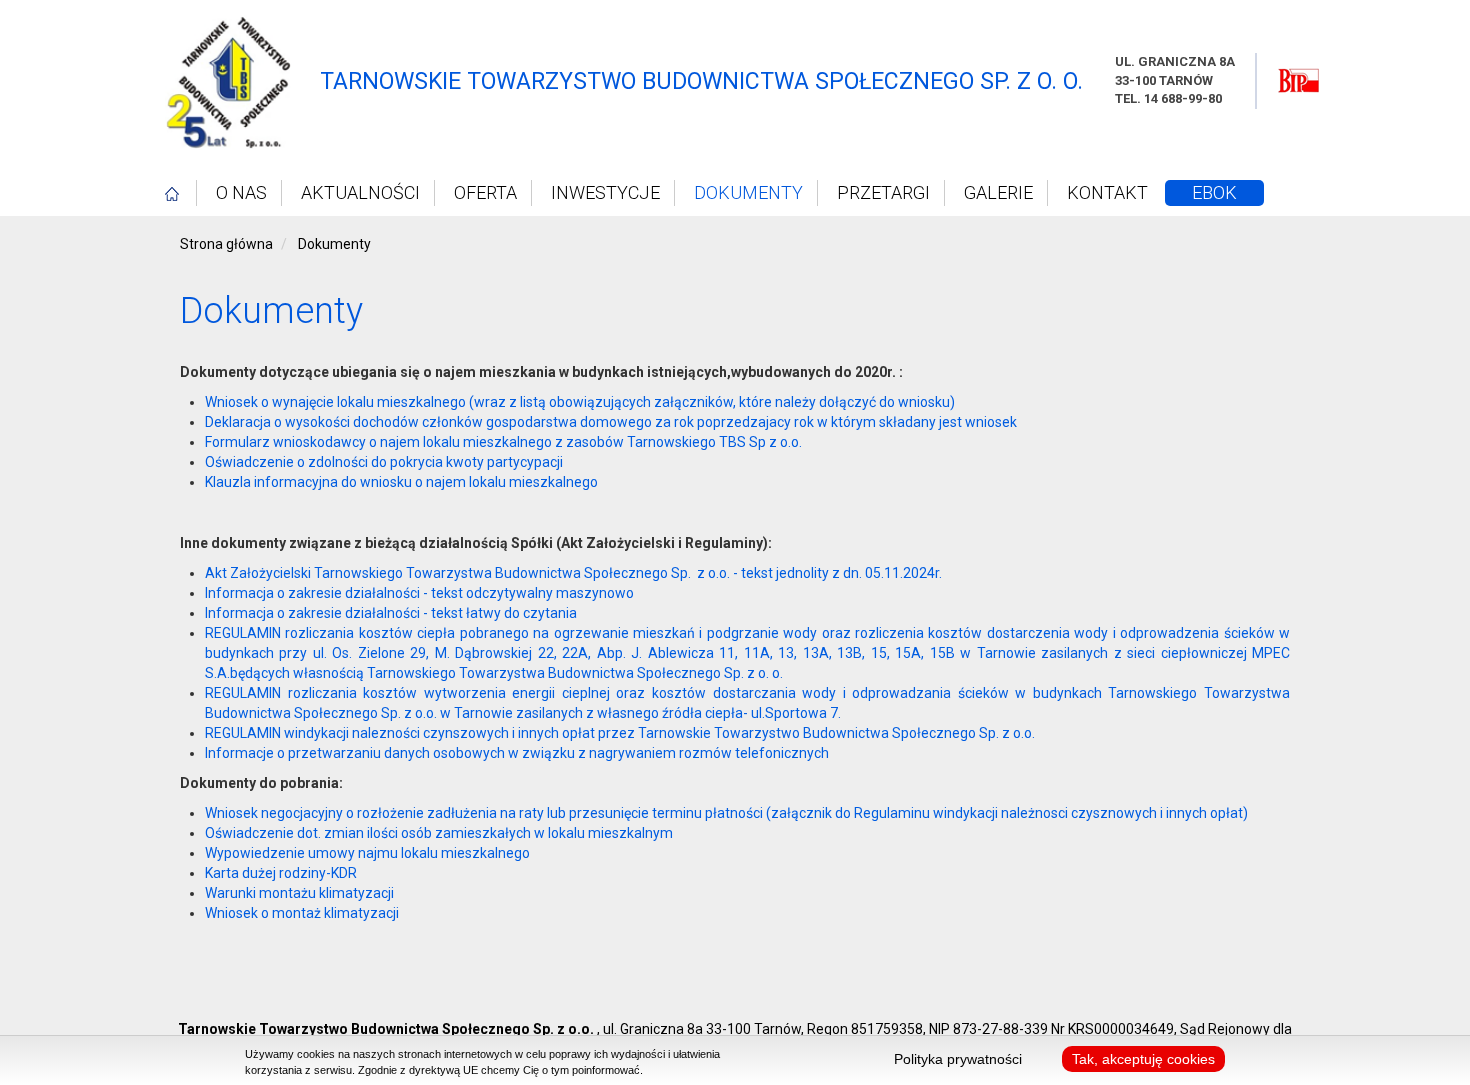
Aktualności (360, 192)
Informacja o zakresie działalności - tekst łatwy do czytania (391, 613)
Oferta (485, 192)
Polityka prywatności (958, 1059)
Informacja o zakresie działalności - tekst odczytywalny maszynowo (419, 593)
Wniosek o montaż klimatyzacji (302, 913)
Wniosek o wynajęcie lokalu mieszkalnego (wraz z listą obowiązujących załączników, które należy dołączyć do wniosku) (580, 402)
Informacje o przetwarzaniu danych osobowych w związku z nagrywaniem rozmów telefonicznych (517, 753)
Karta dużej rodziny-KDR (281, 873)
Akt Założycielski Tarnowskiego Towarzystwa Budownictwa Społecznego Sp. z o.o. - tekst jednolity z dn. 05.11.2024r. (573, 573)
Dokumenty (748, 192)
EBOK (1214, 192)
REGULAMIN (245, 633)
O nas (241, 192)
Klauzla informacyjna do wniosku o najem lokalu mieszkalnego (401, 482)
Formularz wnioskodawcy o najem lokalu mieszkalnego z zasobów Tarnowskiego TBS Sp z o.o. (503, 442)
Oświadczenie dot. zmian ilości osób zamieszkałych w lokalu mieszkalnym (439, 833)
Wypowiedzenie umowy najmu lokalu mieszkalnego (367, 853)
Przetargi (883, 192)
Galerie (998, 192)
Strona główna (226, 244)
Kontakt (1107, 192)
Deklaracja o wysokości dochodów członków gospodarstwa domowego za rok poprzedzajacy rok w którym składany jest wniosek (611, 422)
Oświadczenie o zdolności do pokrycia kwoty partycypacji (384, 462)
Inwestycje (605, 192)
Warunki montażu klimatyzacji (299, 893)
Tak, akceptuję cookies (1143, 1059)
